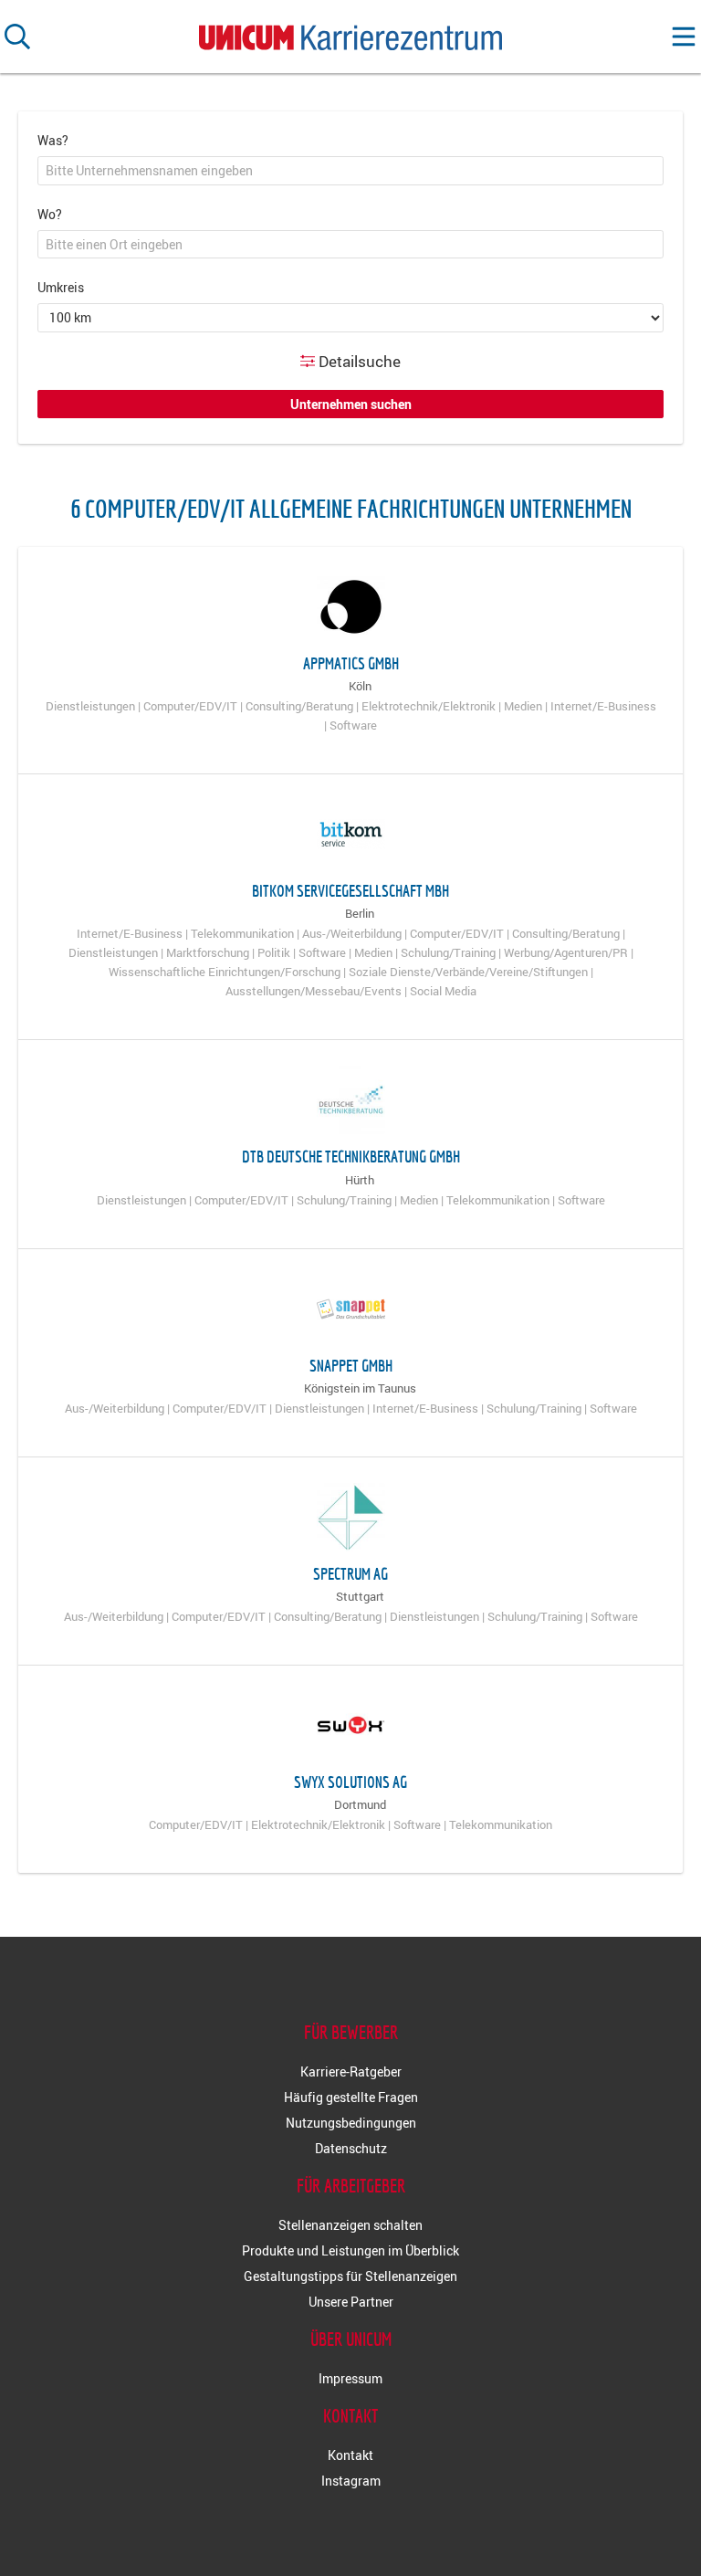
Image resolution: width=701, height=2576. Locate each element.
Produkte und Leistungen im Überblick (350, 2250)
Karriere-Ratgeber (351, 2071)
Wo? (50, 214)
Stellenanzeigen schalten (350, 2225)
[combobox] (350, 171)
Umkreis (61, 287)
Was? (53, 140)
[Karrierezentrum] (350, 33)
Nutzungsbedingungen (351, 2123)
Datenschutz (351, 2148)
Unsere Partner (351, 2302)
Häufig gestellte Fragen (351, 2097)
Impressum (350, 2378)
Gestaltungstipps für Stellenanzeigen (350, 2276)
